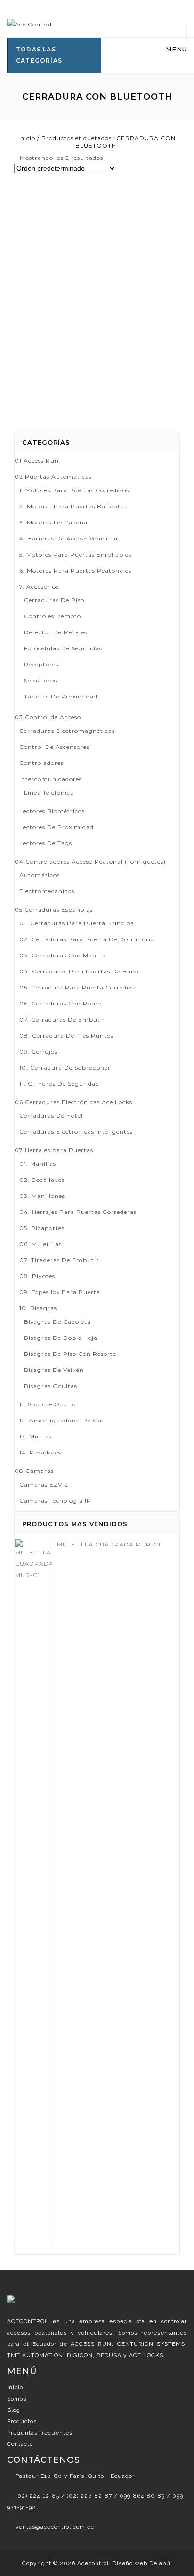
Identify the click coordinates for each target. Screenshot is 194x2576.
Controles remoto (53, 616)
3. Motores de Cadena (53, 522)
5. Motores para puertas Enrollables (75, 554)
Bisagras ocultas (51, 1386)
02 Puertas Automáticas (53, 477)
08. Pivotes (37, 1276)
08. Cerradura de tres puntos (66, 1035)
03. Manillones (42, 1196)
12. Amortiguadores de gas (62, 1420)
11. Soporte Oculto (48, 1404)
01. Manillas (38, 1164)
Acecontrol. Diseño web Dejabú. (125, 2563)
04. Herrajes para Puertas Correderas (78, 1212)
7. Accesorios (39, 586)
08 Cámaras (34, 1471)
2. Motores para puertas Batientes (73, 506)
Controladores (41, 763)
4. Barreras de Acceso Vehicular (69, 538)
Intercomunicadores (51, 779)
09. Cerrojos (38, 1051)
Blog (14, 2410)
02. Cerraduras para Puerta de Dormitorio (87, 939)
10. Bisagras (38, 1308)
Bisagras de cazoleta (57, 1322)
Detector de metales (56, 632)
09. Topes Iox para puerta (60, 1292)
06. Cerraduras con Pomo (61, 1003)
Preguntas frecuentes (40, 2433)
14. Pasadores (40, 1452)
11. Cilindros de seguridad (59, 1084)
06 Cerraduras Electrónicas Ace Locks (73, 1102)
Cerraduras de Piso (54, 600)
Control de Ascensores (54, 747)
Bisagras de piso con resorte (70, 1354)
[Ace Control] (29, 24)
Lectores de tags (46, 843)
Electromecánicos (47, 891)
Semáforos (40, 680)
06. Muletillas (40, 1244)
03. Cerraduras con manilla (63, 955)
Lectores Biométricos (52, 811)
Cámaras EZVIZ (44, 1484)
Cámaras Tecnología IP (55, 1500)
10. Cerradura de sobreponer (65, 1068)
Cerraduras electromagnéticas (67, 731)
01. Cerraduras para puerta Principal (78, 923)
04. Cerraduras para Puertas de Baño (79, 971)
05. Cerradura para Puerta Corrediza (78, 987)
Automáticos (40, 875)
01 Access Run (37, 461)
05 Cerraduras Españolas (54, 910)
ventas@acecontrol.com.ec (55, 2527)
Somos (17, 2399)
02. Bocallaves (42, 1180)
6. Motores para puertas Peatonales (75, 570)
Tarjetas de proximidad (61, 696)
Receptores (41, 664)
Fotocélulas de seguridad (64, 648)
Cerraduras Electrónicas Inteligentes (76, 1132)
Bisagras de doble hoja (61, 1338)
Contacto (20, 2444)
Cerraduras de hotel (51, 1116)
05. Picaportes (42, 1228)
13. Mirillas (36, 1436)
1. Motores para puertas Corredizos (74, 490)
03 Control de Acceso (48, 717)
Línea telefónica (49, 793)
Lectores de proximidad (57, 827)
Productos (22, 2421)
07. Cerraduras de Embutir (62, 1019)
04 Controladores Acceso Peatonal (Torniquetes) (90, 861)
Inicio (27, 138)
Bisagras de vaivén (54, 1370)
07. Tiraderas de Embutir (59, 1260)
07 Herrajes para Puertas (54, 1150)
